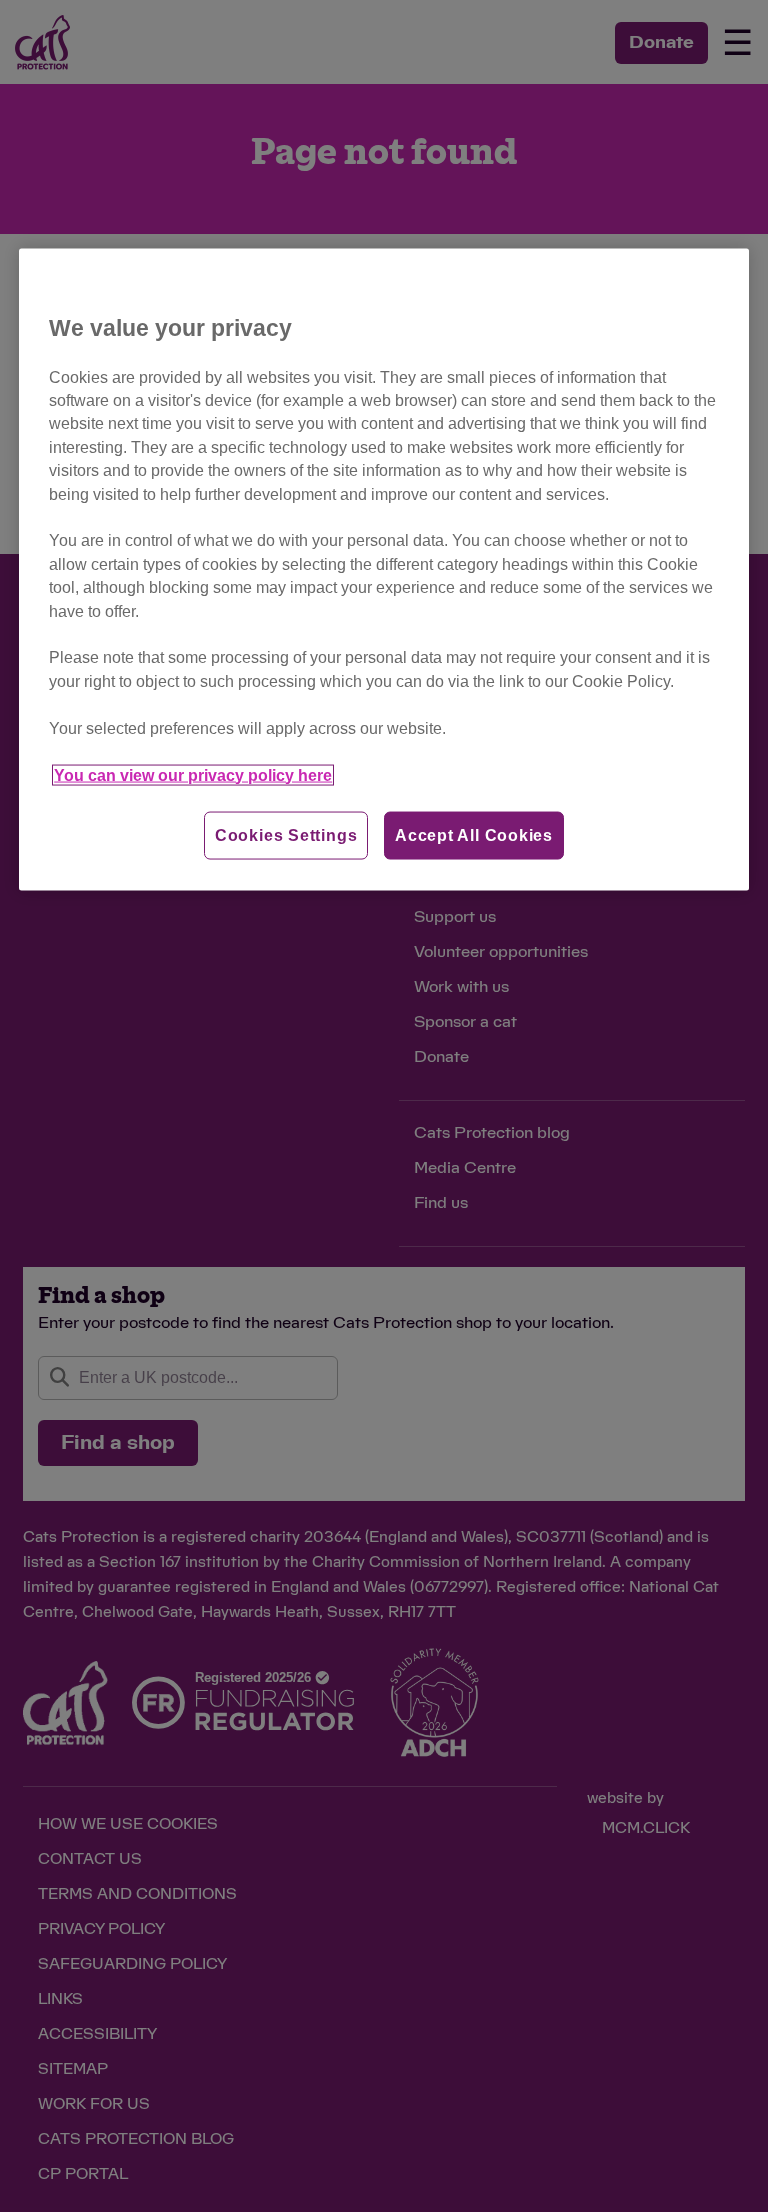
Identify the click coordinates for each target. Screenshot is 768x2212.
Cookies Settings (286, 834)
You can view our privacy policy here (193, 774)
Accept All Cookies (474, 834)
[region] (384, 569)
